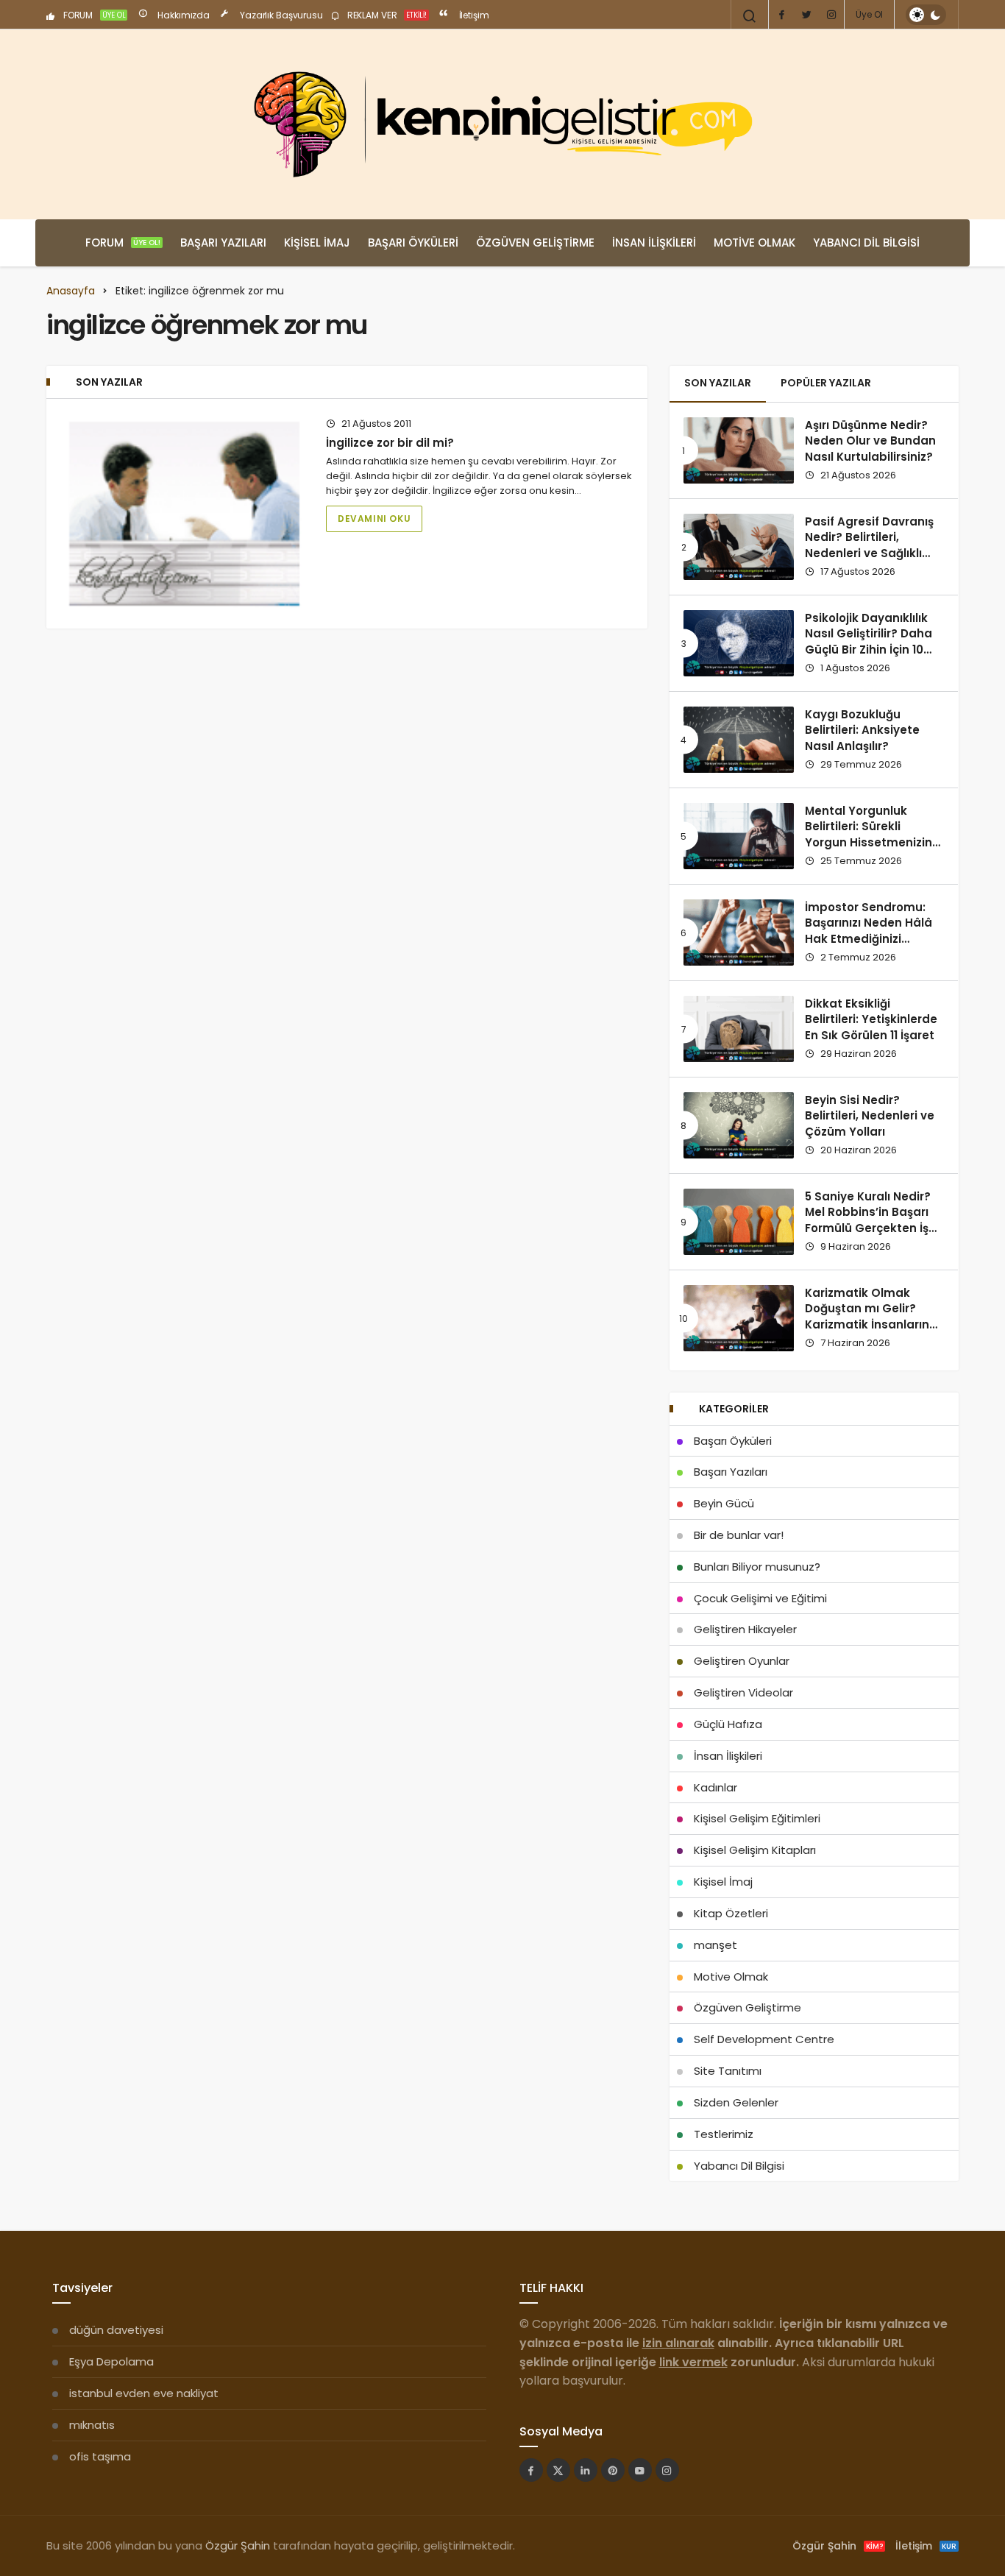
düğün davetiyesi (116, 2330)
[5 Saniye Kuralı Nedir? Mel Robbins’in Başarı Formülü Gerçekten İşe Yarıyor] (739, 1222)
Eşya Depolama (111, 2361)
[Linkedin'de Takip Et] (586, 2470)
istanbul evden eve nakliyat (144, 2393)
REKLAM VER (386, 15)
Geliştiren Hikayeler (745, 1629)
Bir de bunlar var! (739, 1535)
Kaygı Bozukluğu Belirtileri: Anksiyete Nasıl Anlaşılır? (862, 730)
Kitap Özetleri (731, 1913)
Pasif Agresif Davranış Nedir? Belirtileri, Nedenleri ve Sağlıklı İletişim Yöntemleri (869, 545)
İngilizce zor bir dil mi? (390, 443)
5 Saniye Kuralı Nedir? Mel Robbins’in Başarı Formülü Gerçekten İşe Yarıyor (870, 1220)
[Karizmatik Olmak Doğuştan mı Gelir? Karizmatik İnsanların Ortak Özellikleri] (739, 1318)
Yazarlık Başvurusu (280, 15)
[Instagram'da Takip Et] (667, 2470)
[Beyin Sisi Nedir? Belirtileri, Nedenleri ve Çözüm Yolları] (739, 1125)
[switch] (926, 15)
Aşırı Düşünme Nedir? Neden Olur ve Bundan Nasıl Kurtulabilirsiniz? (870, 441)
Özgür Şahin (238, 2545)
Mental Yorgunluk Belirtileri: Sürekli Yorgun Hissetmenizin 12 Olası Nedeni (869, 835)
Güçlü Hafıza (728, 1724)
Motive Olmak (754, 243)
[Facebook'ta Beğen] (531, 2470)
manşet (715, 1945)
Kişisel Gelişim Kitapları (755, 1850)
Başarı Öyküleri (413, 243)
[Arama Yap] (750, 16)
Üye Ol (869, 14)
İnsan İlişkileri (654, 243)
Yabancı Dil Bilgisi (866, 243)
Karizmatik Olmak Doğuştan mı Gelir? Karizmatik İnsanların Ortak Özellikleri (867, 1317)
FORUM (93, 15)
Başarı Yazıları (223, 243)
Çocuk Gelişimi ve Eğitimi (760, 1598)
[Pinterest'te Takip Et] (613, 2470)
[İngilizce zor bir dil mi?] (184, 514)
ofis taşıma (100, 2456)
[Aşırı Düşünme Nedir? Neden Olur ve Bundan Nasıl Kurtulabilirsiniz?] (739, 450)
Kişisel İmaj (317, 243)
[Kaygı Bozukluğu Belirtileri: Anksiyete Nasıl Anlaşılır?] (739, 740)
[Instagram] (831, 15)
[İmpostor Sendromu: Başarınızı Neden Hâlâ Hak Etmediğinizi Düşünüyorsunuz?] (739, 933)
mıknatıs (92, 2425)
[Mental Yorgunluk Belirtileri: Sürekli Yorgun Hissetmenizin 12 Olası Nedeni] (739, 836)
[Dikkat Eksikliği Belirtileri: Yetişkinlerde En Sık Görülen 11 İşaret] (739, 1029)
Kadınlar (715, 1787)
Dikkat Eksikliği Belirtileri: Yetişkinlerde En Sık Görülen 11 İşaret (871, 1020)
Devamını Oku (374, 519)
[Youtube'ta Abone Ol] (640, 2470)
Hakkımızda (182, 15)
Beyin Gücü (724, 1503)
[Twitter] (806, 15)
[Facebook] (781, 15)
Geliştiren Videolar (743, 1692)
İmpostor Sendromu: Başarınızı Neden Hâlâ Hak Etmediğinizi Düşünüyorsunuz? (869, 931)
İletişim (473, 15)
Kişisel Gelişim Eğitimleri (757, 1818)
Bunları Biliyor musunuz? (757, 1567)
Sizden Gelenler (736, 2102)
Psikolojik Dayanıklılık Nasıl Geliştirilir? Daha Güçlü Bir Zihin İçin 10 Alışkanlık (869, 642)
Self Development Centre (764, 2039)
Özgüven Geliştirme (535, 243)
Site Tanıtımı (728, 2071)
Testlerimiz (724, 2134)
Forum (123, 243)
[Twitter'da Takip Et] (558, 2470)
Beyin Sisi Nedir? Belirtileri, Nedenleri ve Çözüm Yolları (870, 1116)
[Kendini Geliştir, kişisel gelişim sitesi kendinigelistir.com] (502, 124)
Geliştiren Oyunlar (742, 1661)
